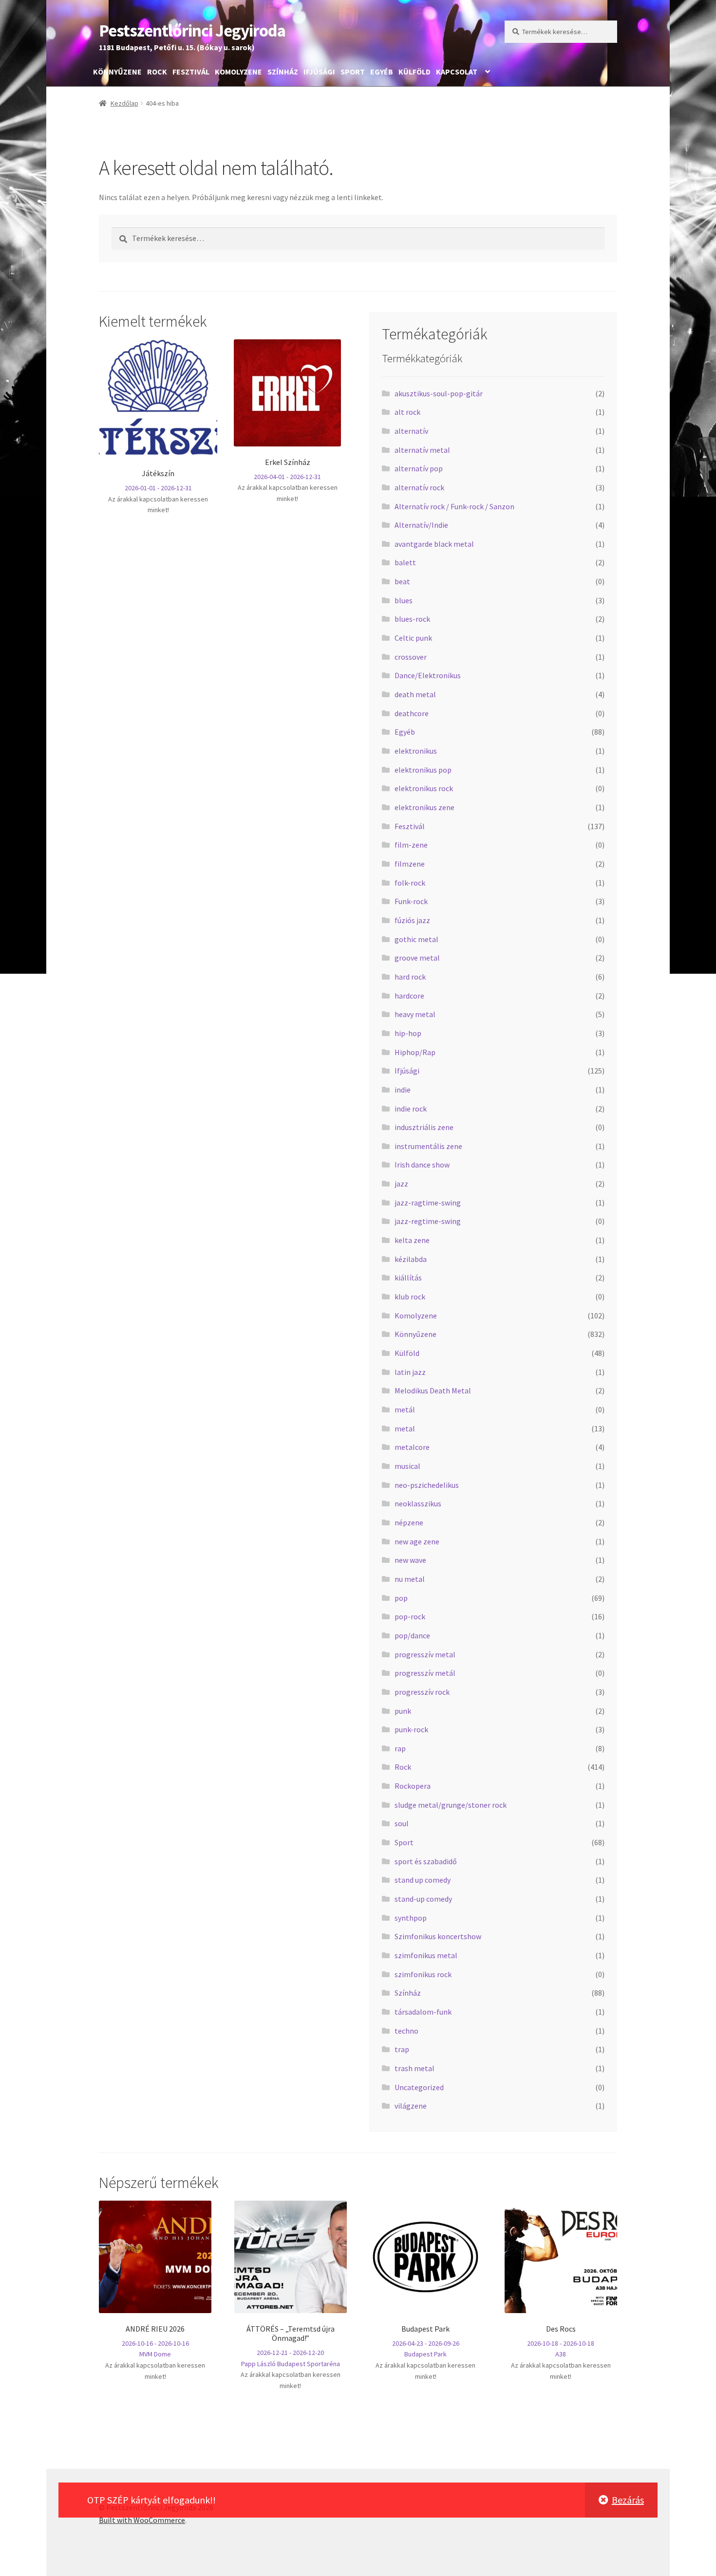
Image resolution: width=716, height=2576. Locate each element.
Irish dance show (422, 1165)
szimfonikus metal (426, 1955)
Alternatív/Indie (421, 525)
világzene (411, 2106)
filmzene (410, 864)
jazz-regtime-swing (428, 1221)
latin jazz (410, 1372)
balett (405, 562)
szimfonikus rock (423, 1974)
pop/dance (412, 1635)
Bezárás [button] (628, 2500)
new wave (410, 1560)
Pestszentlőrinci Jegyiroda (192, 30)
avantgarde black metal (434, 544)
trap (402, 2049)
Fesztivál (191, 72)
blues (404, 600)
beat (402, 581)
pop (401, 1598)
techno (406, 2031)
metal (405, 1428)
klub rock (410, 1297)
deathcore (412, 713)
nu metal (410, 1579)
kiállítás (408, 1278)
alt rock (407, 412)
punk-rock (411, 1729)
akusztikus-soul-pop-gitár (439, 393)
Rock (157, 72)
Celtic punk (413, 638)
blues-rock (412, 619)
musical (407, 1466)
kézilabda (411, 1259)
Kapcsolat (457, 72)
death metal (415, 694)
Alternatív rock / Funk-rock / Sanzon (454, 506)
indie (403, 1090)
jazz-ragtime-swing (428, 1203)
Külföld (415, 72)
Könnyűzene (117, 72)
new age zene (417, 1541)
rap (400, 1748)
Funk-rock (411, 901)
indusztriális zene (424, 1127)
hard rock (410, 977)
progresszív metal (425, 1654)
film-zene (411, 845)
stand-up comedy (423, 1899)
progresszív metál (425, 1673)
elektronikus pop (423, 770)
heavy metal (415, 1014)
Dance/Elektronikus (428, 675)
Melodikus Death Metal (433, 1390)
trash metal (415, 2068)
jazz (401, 1184)
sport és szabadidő (426, 1861)
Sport (353, 72)
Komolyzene (238, 72)
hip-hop (408, 1033)
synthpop (411, 1918)
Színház (283, 72)
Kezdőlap (124, 103)
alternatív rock (419, 487)
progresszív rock (422, 1692)
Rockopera (413, 1786)
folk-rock (410, 883)
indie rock (411, 1109)
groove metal (417, 958)
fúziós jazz (412, 920)
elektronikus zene (424, 807)
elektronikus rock (424, 788)
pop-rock (410, 1616)
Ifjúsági (319, 72)
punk (403, 1711)
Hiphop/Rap (415, 1052)
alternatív (411, 431)
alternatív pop (419, 468)
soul (402, 1823)
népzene (409, 1522)
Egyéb (382, 72)
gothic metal (416, 939)
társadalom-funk (423, 2012)
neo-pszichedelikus (427, 1485)
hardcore (409, 996)
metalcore (412, 1447)
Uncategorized (419, 2087)
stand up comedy (423, 1880)
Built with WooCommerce (142, 2520)
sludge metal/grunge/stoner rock (451, 1805)
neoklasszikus (418, 1503)
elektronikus (416, 751)
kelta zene (412, 1240)
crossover (411, 657)
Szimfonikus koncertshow (438, 1936)
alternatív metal (422, 450)
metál (405, 1409)
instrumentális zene (428, 1146)
